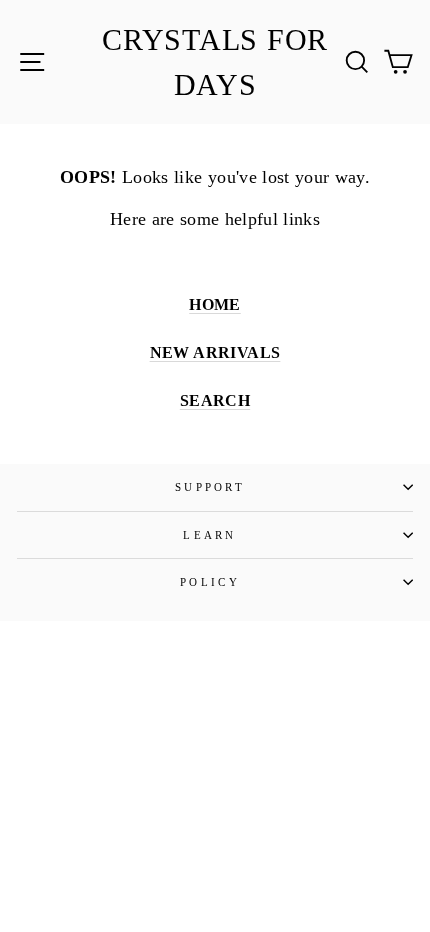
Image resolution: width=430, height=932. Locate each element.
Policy (210, 582)
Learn (210, 535)
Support (210, 487)
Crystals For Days (215, 62)
